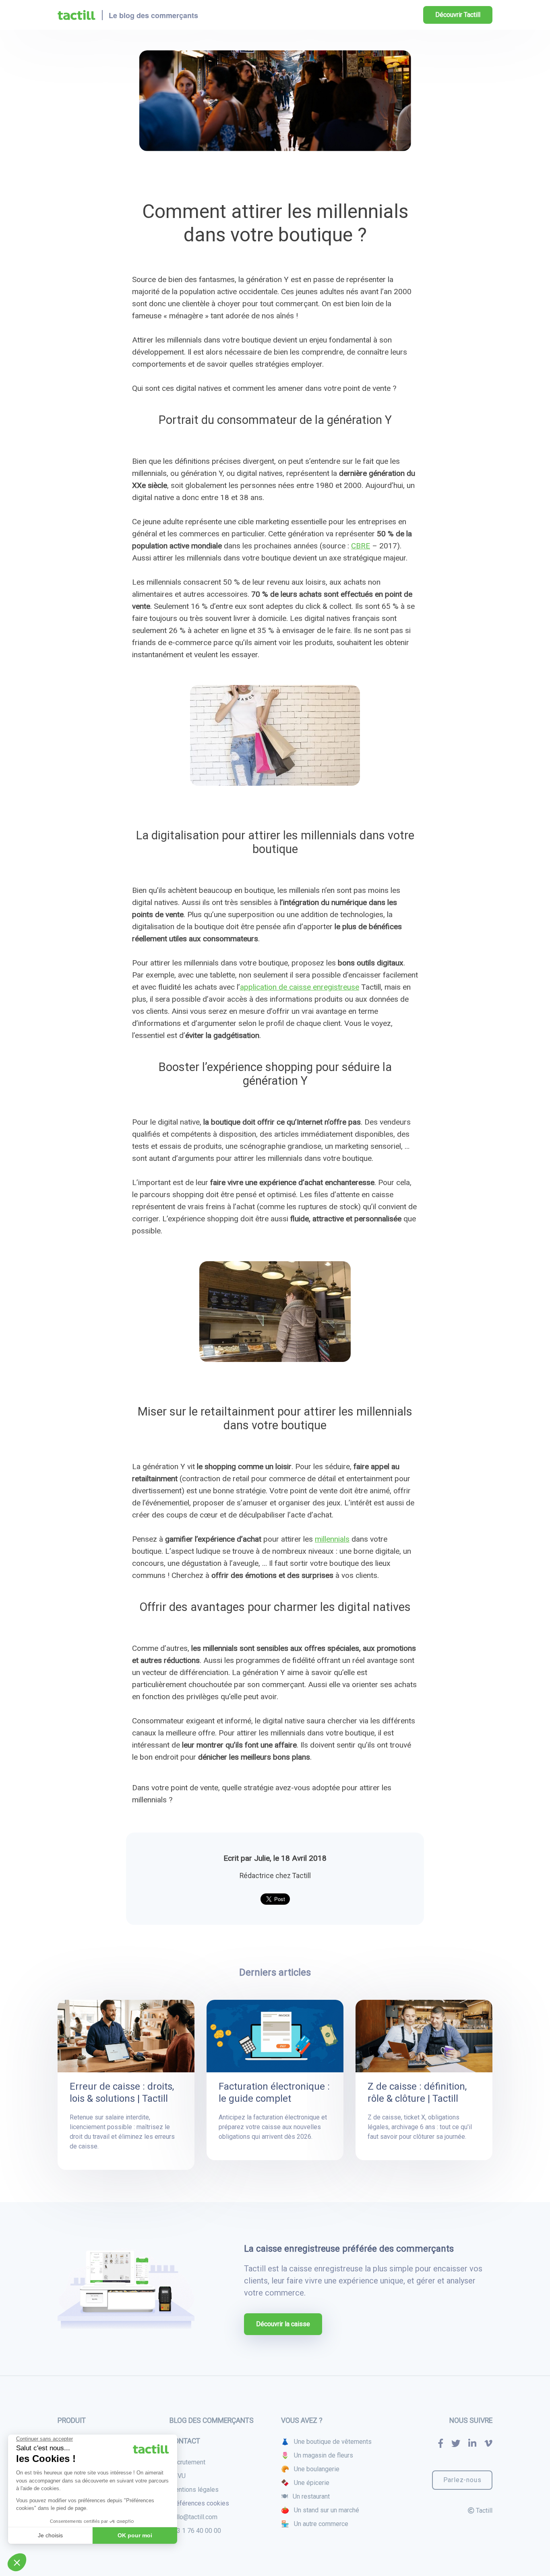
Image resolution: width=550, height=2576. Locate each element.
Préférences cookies (199, 2503)
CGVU (178, 2476)
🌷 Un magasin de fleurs (317, 2455)
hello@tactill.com (193, 2517)
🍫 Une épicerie (305, 2483)
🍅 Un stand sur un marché (320, 2510)
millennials (332, 1539)
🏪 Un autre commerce (315, 2524)
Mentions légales (194, 2490)
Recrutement (187, 2462)
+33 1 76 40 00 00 (195, 2531)
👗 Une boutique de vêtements (326, 2442)
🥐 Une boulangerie (310, 2469)
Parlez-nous (462, 2480)
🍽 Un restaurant (305, 2496)
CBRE (361, 546)
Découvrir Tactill (458, 15)
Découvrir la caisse (283, 2324)
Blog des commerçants (212, 2420)
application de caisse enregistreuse (300, 987)
